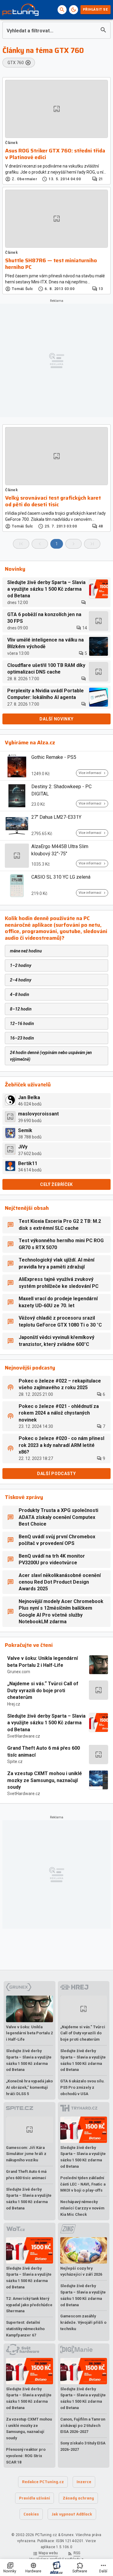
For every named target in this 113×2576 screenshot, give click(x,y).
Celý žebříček (56, 1184)
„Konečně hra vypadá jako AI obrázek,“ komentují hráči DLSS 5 (29, 2087)
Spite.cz (15, 1761)
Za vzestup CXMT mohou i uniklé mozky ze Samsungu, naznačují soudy (45, 1780)
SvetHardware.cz (24, 1736)
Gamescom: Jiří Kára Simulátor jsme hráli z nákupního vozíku (26, 2154)
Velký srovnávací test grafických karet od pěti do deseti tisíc (53, 501)
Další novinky (56, 719)
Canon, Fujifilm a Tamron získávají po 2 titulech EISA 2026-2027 (83, 2426)
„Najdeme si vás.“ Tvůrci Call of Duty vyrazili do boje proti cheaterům (43, 1690)
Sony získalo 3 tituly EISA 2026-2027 (83, 2446)
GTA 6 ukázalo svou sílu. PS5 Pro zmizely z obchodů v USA (82, 2087)
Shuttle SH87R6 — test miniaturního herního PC (51, 264)
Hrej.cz (14, 1704)
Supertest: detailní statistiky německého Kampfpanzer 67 (25, 2329)
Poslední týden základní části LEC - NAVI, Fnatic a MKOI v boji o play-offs (83, 2184)
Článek (12, 143)
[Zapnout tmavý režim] (74, 10)
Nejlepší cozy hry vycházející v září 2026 (81, 2271)
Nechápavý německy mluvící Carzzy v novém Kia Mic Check (82, 2208)
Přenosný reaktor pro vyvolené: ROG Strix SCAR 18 (26, 2456)
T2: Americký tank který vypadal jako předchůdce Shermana (29, 2305)
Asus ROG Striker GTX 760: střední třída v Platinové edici (55, 154)
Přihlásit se (96, 10)
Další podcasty (56, 1474)
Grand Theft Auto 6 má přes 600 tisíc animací (44, 1751)
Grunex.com (19, 1672)
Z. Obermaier (24, 179)
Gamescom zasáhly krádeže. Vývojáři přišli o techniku (83, 2322)
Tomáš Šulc (22, 289)
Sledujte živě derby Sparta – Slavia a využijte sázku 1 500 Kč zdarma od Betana (46, 1723)
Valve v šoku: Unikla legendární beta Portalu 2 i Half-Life (42, 1662)
